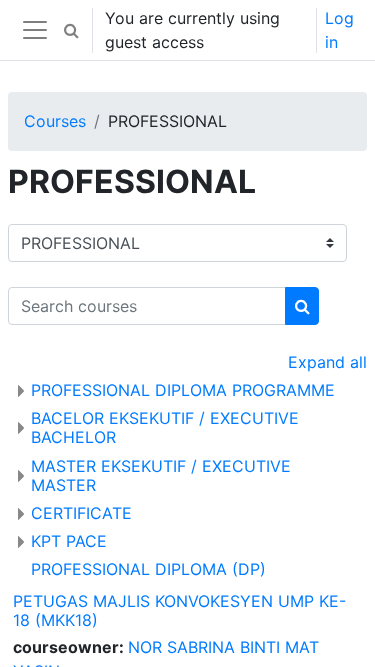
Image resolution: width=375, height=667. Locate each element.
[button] (71, 30)
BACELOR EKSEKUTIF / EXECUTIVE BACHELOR (165, 427)
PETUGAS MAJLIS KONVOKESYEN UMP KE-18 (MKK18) (179, 610)
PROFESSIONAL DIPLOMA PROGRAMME (183, 390)
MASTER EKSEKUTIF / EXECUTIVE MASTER (161, 475)
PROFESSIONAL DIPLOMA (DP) (148, 569)
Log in (339, 30)
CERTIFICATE (81, 513)
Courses (55, 121)
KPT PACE (69, 541)
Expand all (327, 362)
